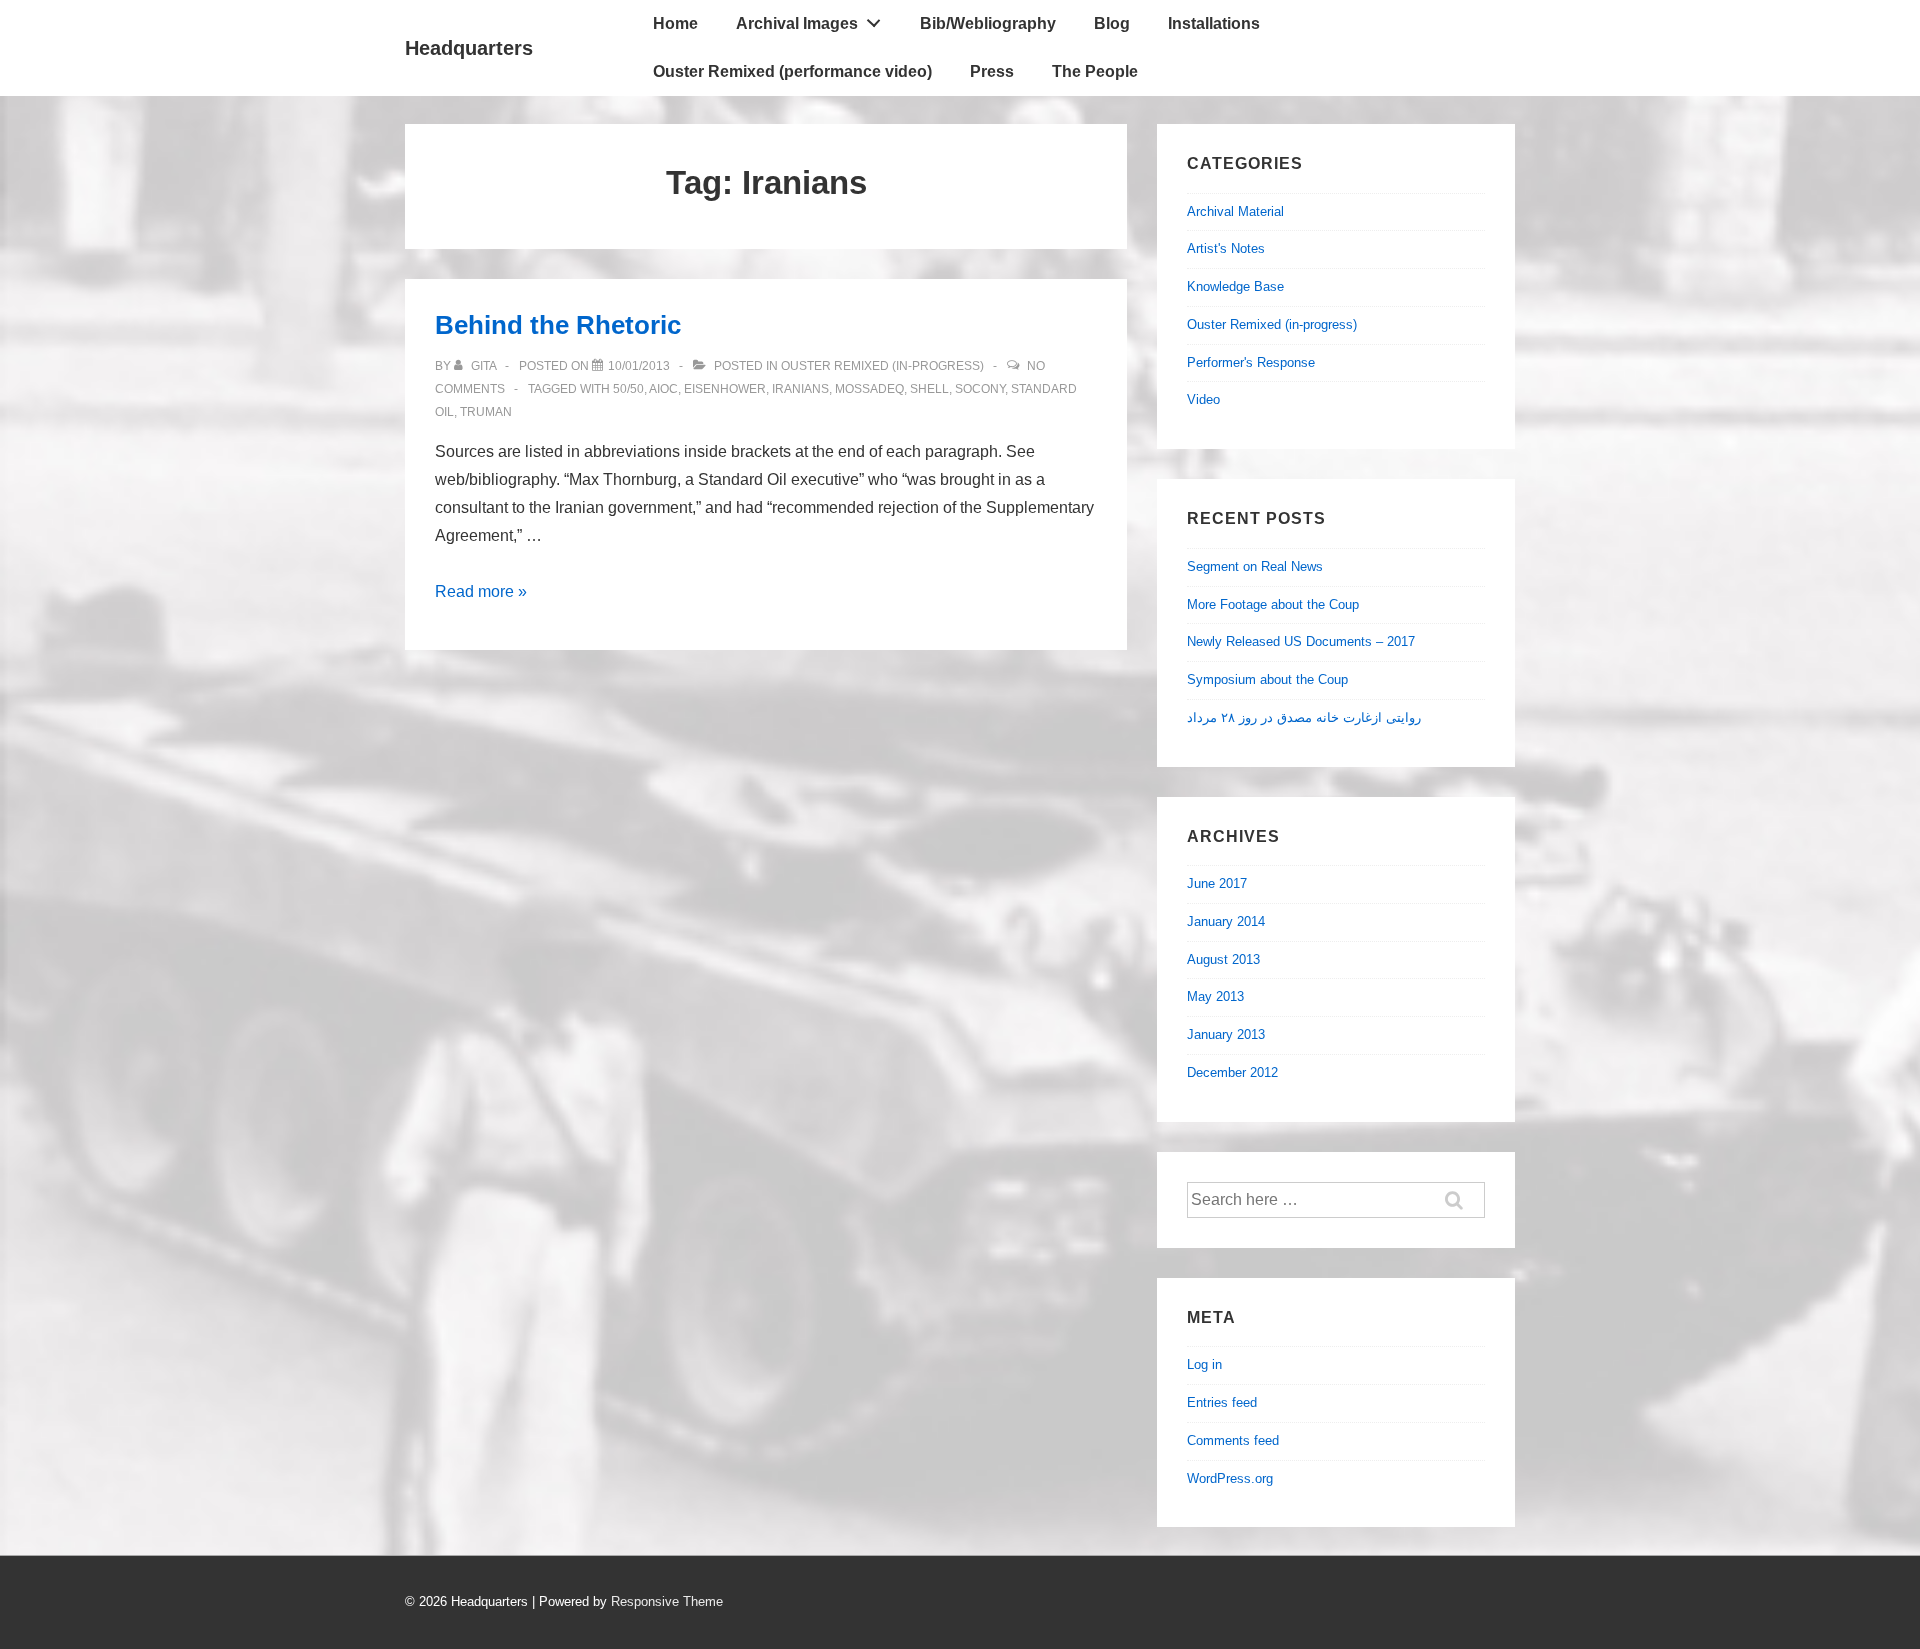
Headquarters (469, 48)
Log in (1204, 1364)
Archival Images (797, 23)
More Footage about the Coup (1273, 604)
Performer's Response (1251, 362)
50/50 (628, 389)
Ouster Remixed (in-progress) (882, 366)
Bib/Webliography (988, 23)
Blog (1112, 23)
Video (1203, 399)
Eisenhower (725, 389)
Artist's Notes (1226, 248)
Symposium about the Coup (1267, 679)
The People (1095, 71)
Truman (486, 412)
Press (992, 71)
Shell (929, 389)
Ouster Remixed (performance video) (792, 71)
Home (675, 23)
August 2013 (1223, 959)
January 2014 (1226, 921)
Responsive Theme (667, 1601)
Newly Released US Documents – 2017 (1301, 641)
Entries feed (1222, 1402)
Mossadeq (869, 389)
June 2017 (1217, 883)
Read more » (481, 591)
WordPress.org (1230, 1478)
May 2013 (1215, 996)
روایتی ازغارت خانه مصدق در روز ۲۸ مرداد (1304, 717)
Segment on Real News (1255, 566)
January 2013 (1226, 1034)
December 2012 (1232, 1072)
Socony (980, 389)
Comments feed (1233, 1440)
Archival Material (1235, 211)
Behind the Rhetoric (558, 325)
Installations (1214, 23)
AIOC (663, 389)
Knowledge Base (1235, 286)
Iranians (800, 389)
